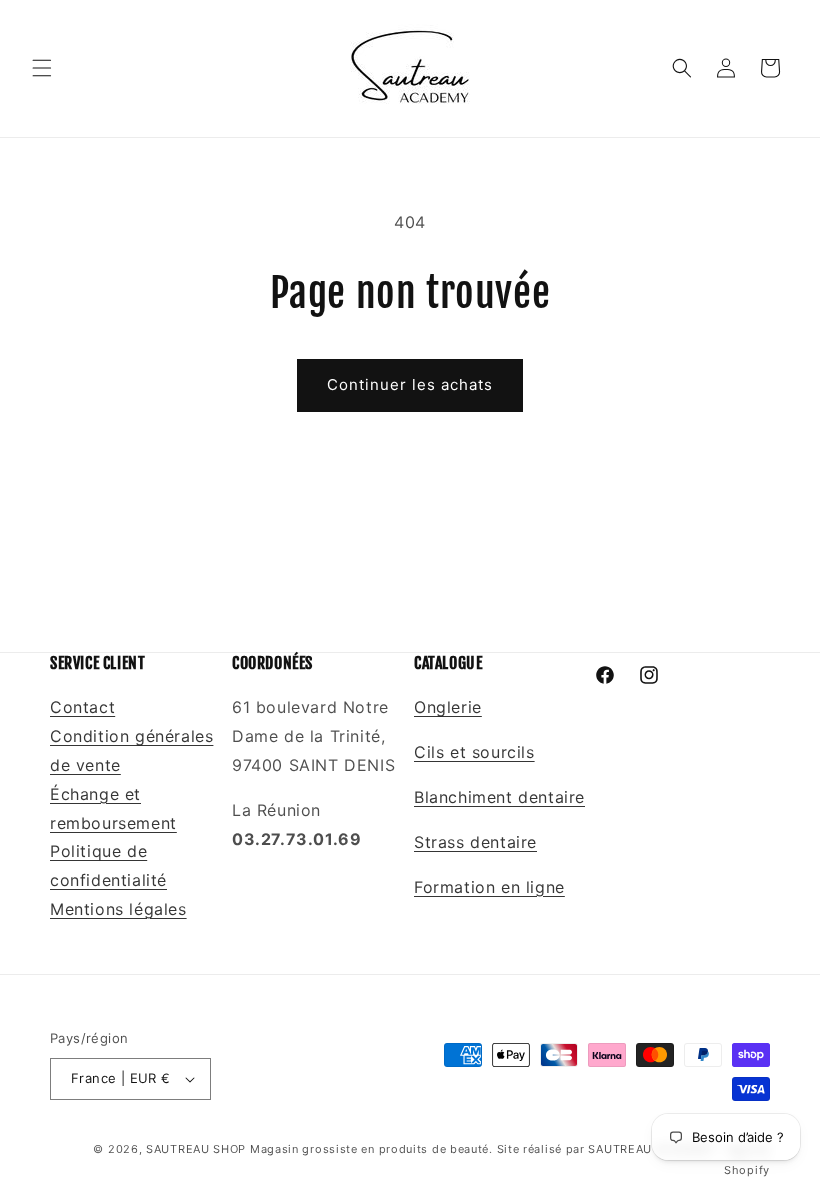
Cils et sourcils (474, 752)
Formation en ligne (489, 887)
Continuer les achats (410, 384)
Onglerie (448, 707)
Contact (82, 707)
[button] (42, 68)
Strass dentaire (475, 842)
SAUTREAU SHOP (196, 1149)
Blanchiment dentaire (499, 797)
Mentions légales (118, 909)
